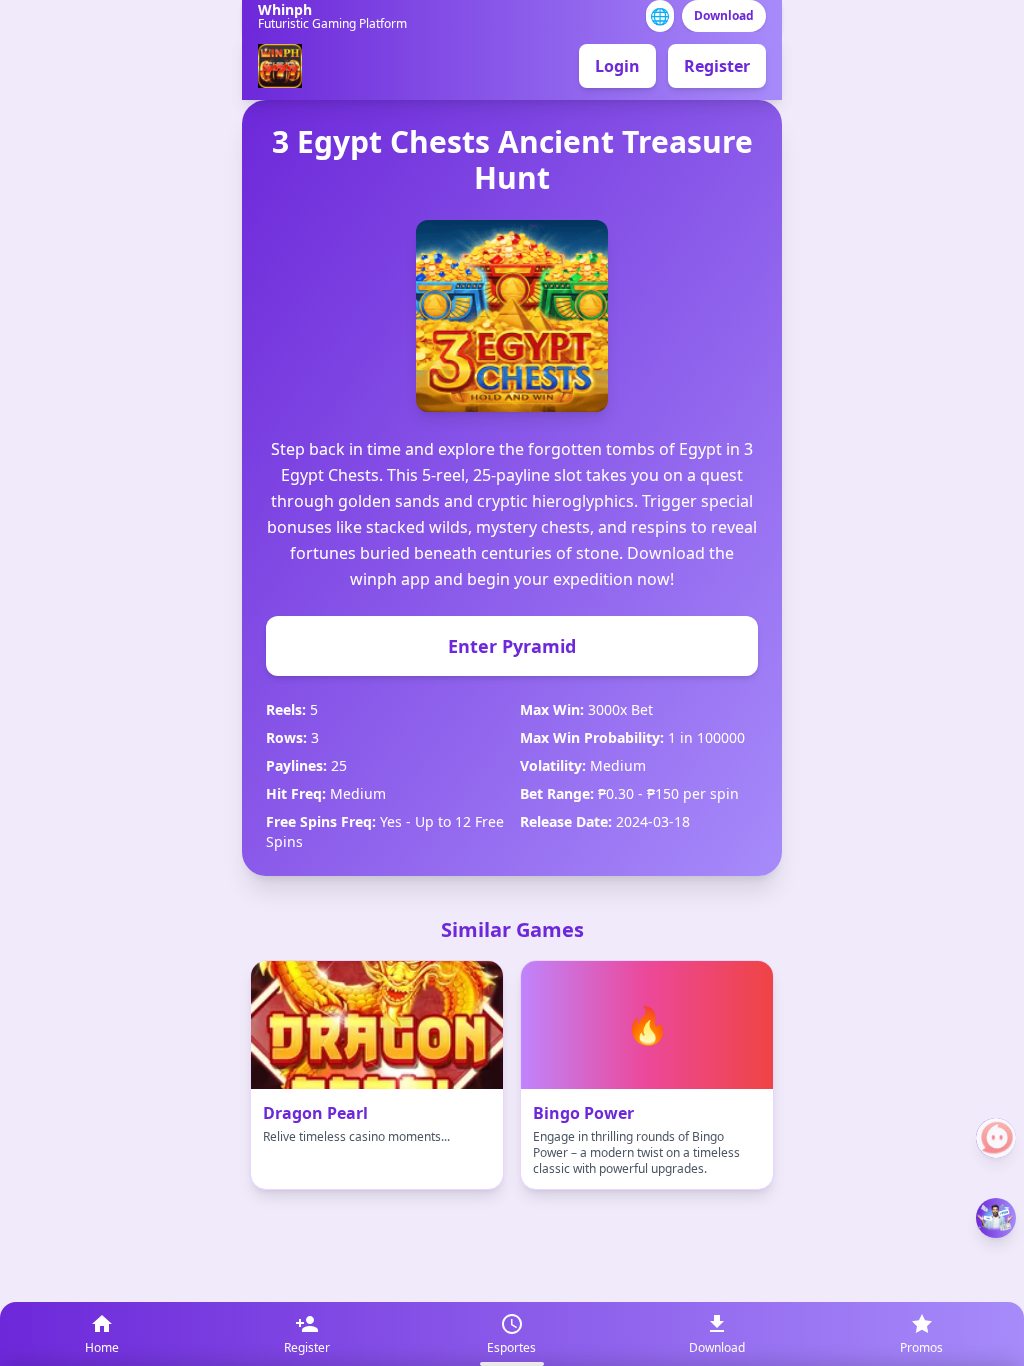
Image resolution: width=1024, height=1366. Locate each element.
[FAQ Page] (996, 1138)
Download (724, 15)
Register (717, 66)
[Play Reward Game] (996, 1218)
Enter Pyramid (512, 646)
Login (617, 66)
